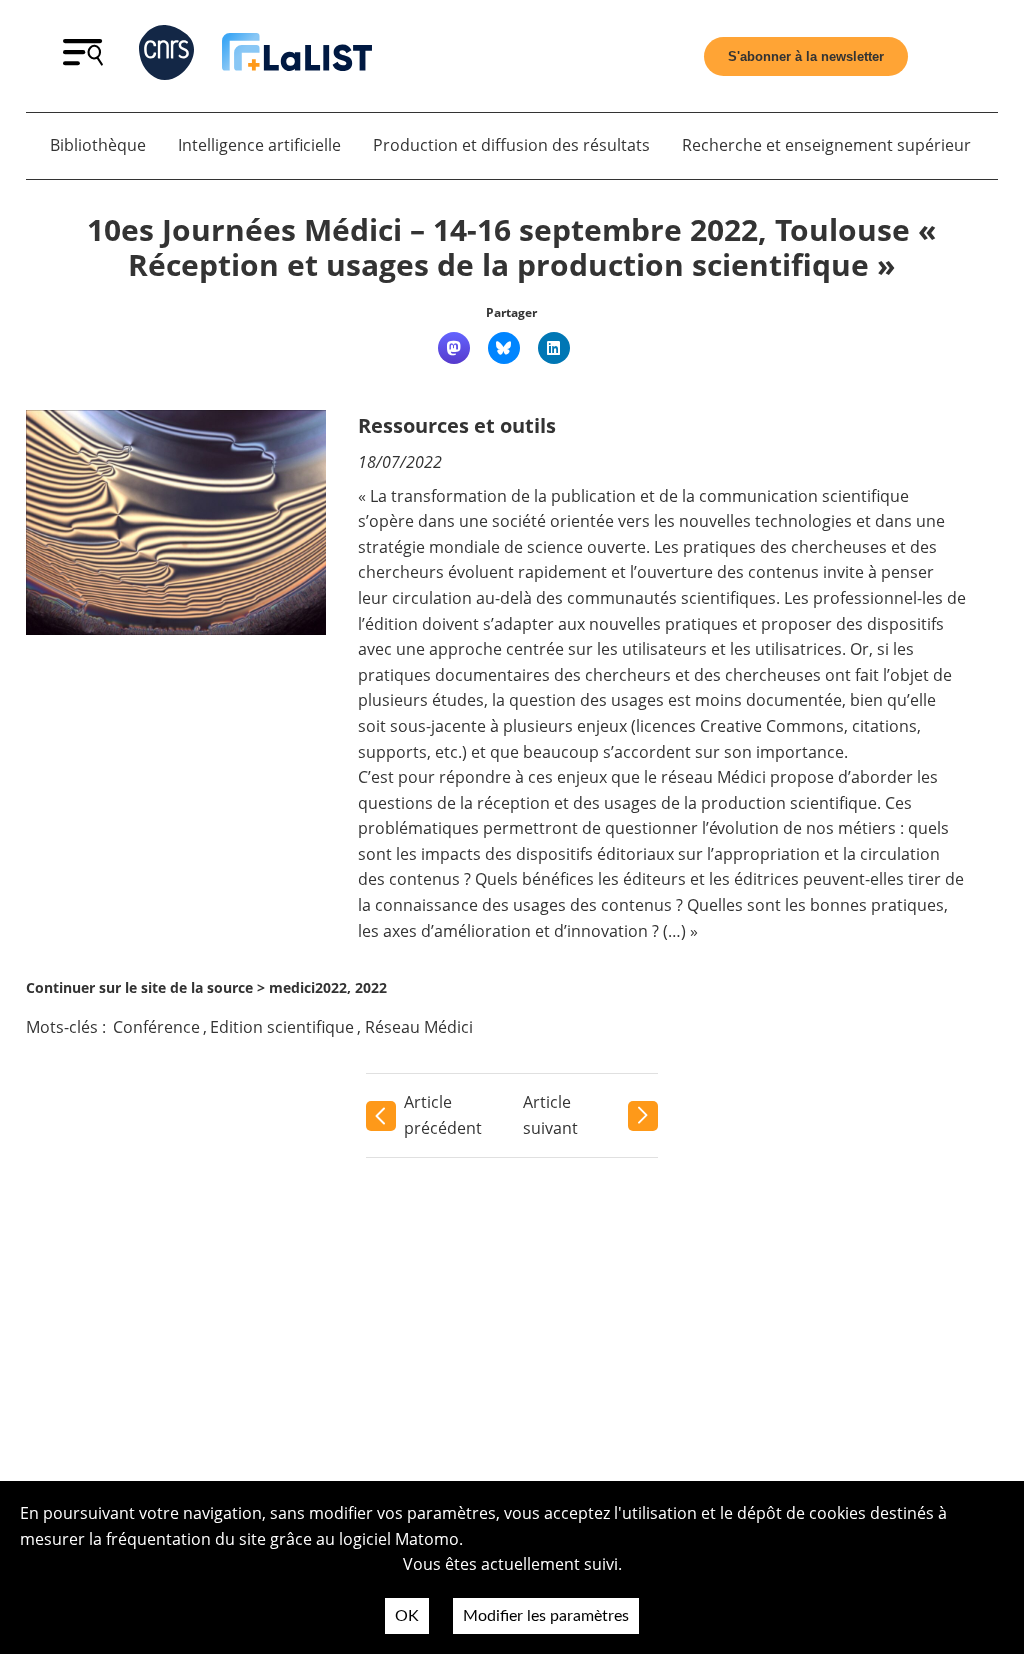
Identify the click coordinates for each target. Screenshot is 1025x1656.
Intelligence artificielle (259, 145)
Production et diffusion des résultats (511, 145)
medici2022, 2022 (328, 987)
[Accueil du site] (297, 56)
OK (407, 1616)
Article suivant (550, 1115)
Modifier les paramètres (546, 1616)
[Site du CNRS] (166, 56)
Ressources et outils (457, 425)
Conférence (156, 1027)
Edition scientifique (282, 1027)
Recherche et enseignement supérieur (826, 145)
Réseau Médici (419, 1027)
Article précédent (443, 1115)
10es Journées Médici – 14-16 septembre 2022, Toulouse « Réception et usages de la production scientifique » (511, 247)
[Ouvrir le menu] (83, 60)
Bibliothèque (98, 145)
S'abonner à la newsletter (806, 56)
